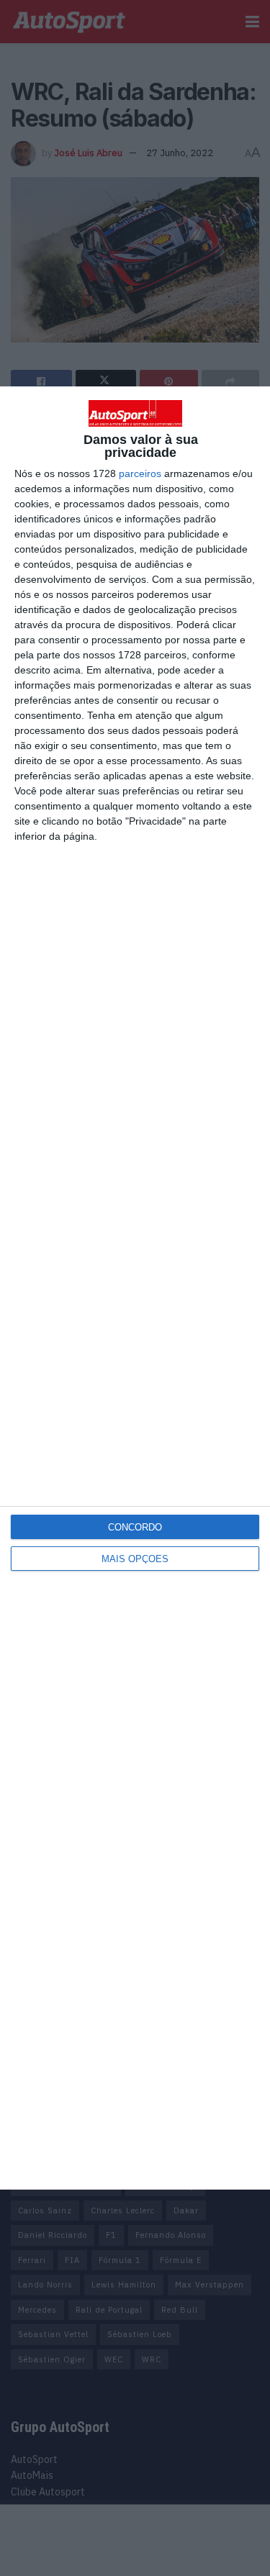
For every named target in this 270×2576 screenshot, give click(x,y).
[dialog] (135, 1288)
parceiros (140, 473)
